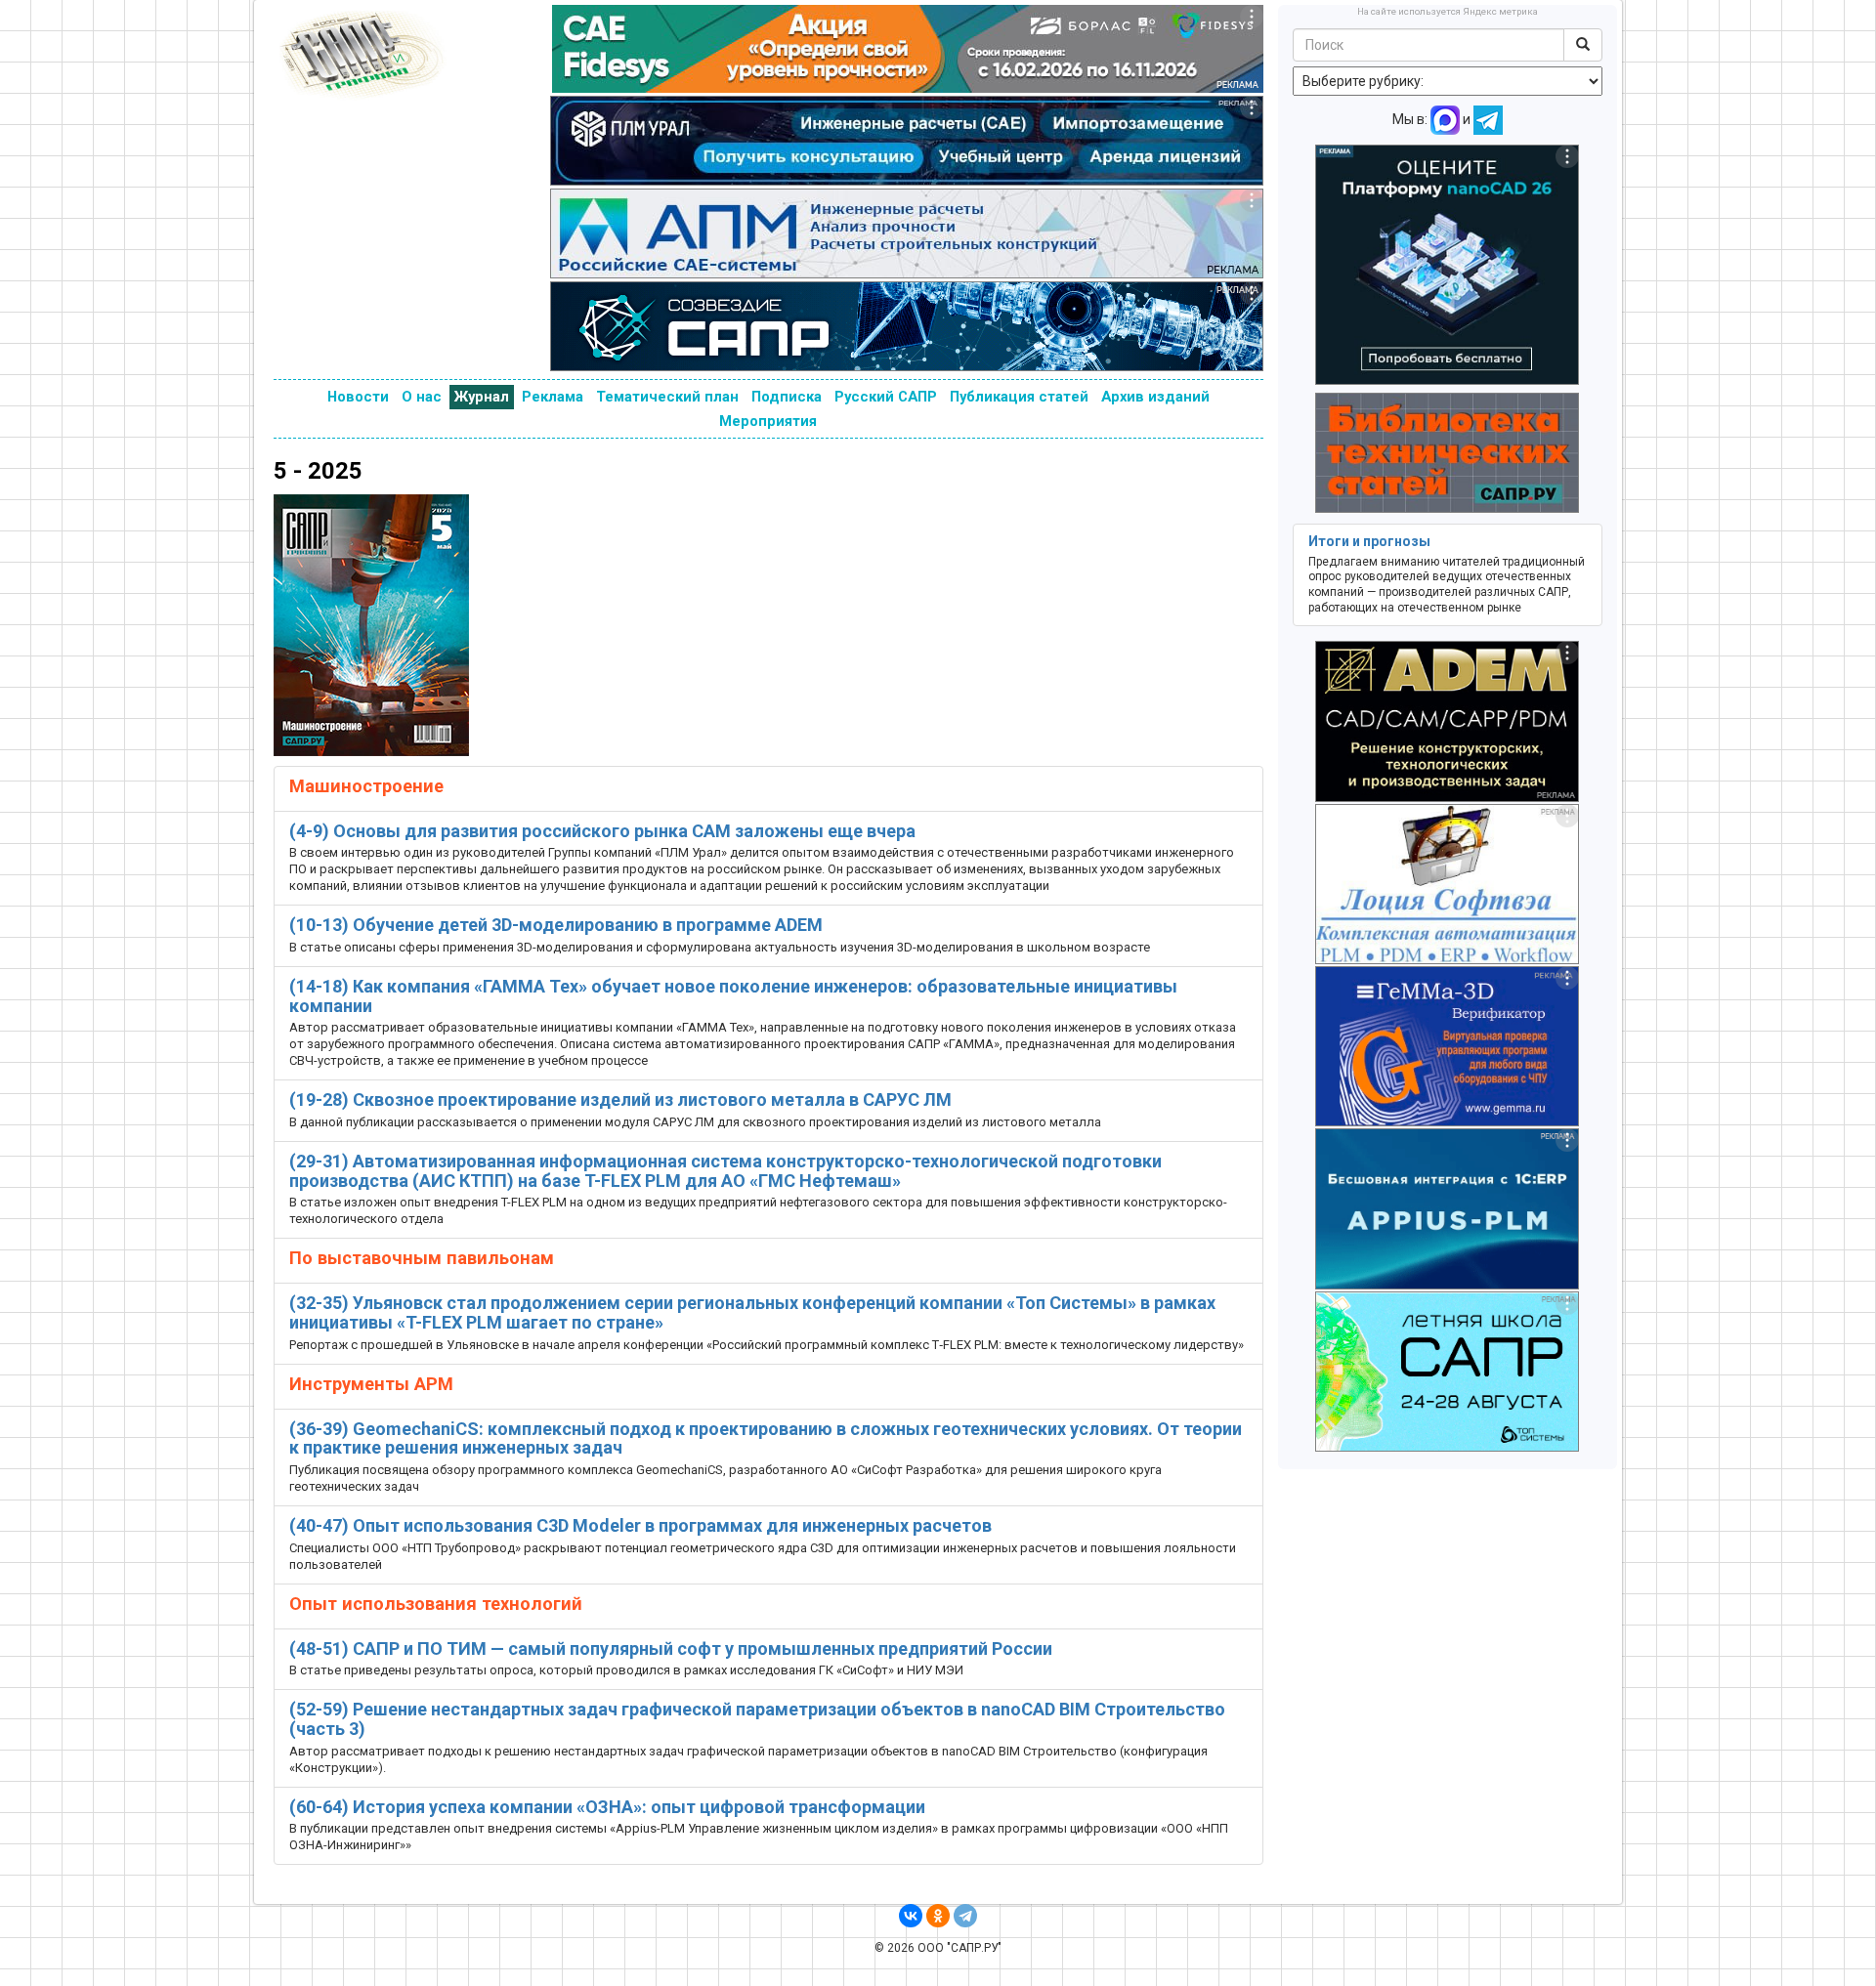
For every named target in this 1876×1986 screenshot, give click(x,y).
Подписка (787, 397)
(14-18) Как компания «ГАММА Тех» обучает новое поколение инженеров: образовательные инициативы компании (733, 996)
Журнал (482, 397)
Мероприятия (768, 421)
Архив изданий (1155, 397)
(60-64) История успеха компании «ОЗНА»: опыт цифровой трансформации (607, 1807)
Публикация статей (1019, 397)
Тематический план (667, 397)
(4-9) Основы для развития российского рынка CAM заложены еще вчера (602, 831)
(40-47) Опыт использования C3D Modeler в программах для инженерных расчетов (640, 1525)
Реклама (553, 397)
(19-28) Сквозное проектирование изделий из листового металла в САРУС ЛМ (620, 1099)
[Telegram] (965, 1916)
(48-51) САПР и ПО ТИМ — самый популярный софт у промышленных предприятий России (671, 1648)
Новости (358, 397)
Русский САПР (886, 397)
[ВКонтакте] (911, 1916)
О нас (422, 397)
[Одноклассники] (938, 1916)
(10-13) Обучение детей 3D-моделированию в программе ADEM (556, 925)
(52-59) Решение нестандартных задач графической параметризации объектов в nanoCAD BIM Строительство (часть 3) (757, 1719)
